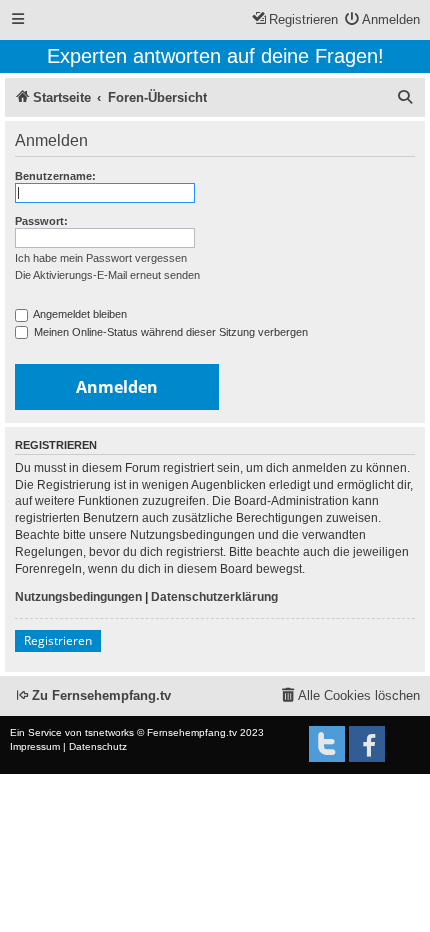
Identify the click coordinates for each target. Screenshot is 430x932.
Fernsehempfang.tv (192, 732)
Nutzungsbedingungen (78, 597)
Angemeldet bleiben (79, 314)
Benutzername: (55, 176)
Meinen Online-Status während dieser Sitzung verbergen (169, 332)
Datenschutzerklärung (214, 597)
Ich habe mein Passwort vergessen (101, 258)
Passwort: (41, 221)
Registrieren (58, 640)
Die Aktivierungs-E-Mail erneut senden (107, 275)
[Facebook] (367, 744)
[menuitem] (383, 20)
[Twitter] (327, 744)
